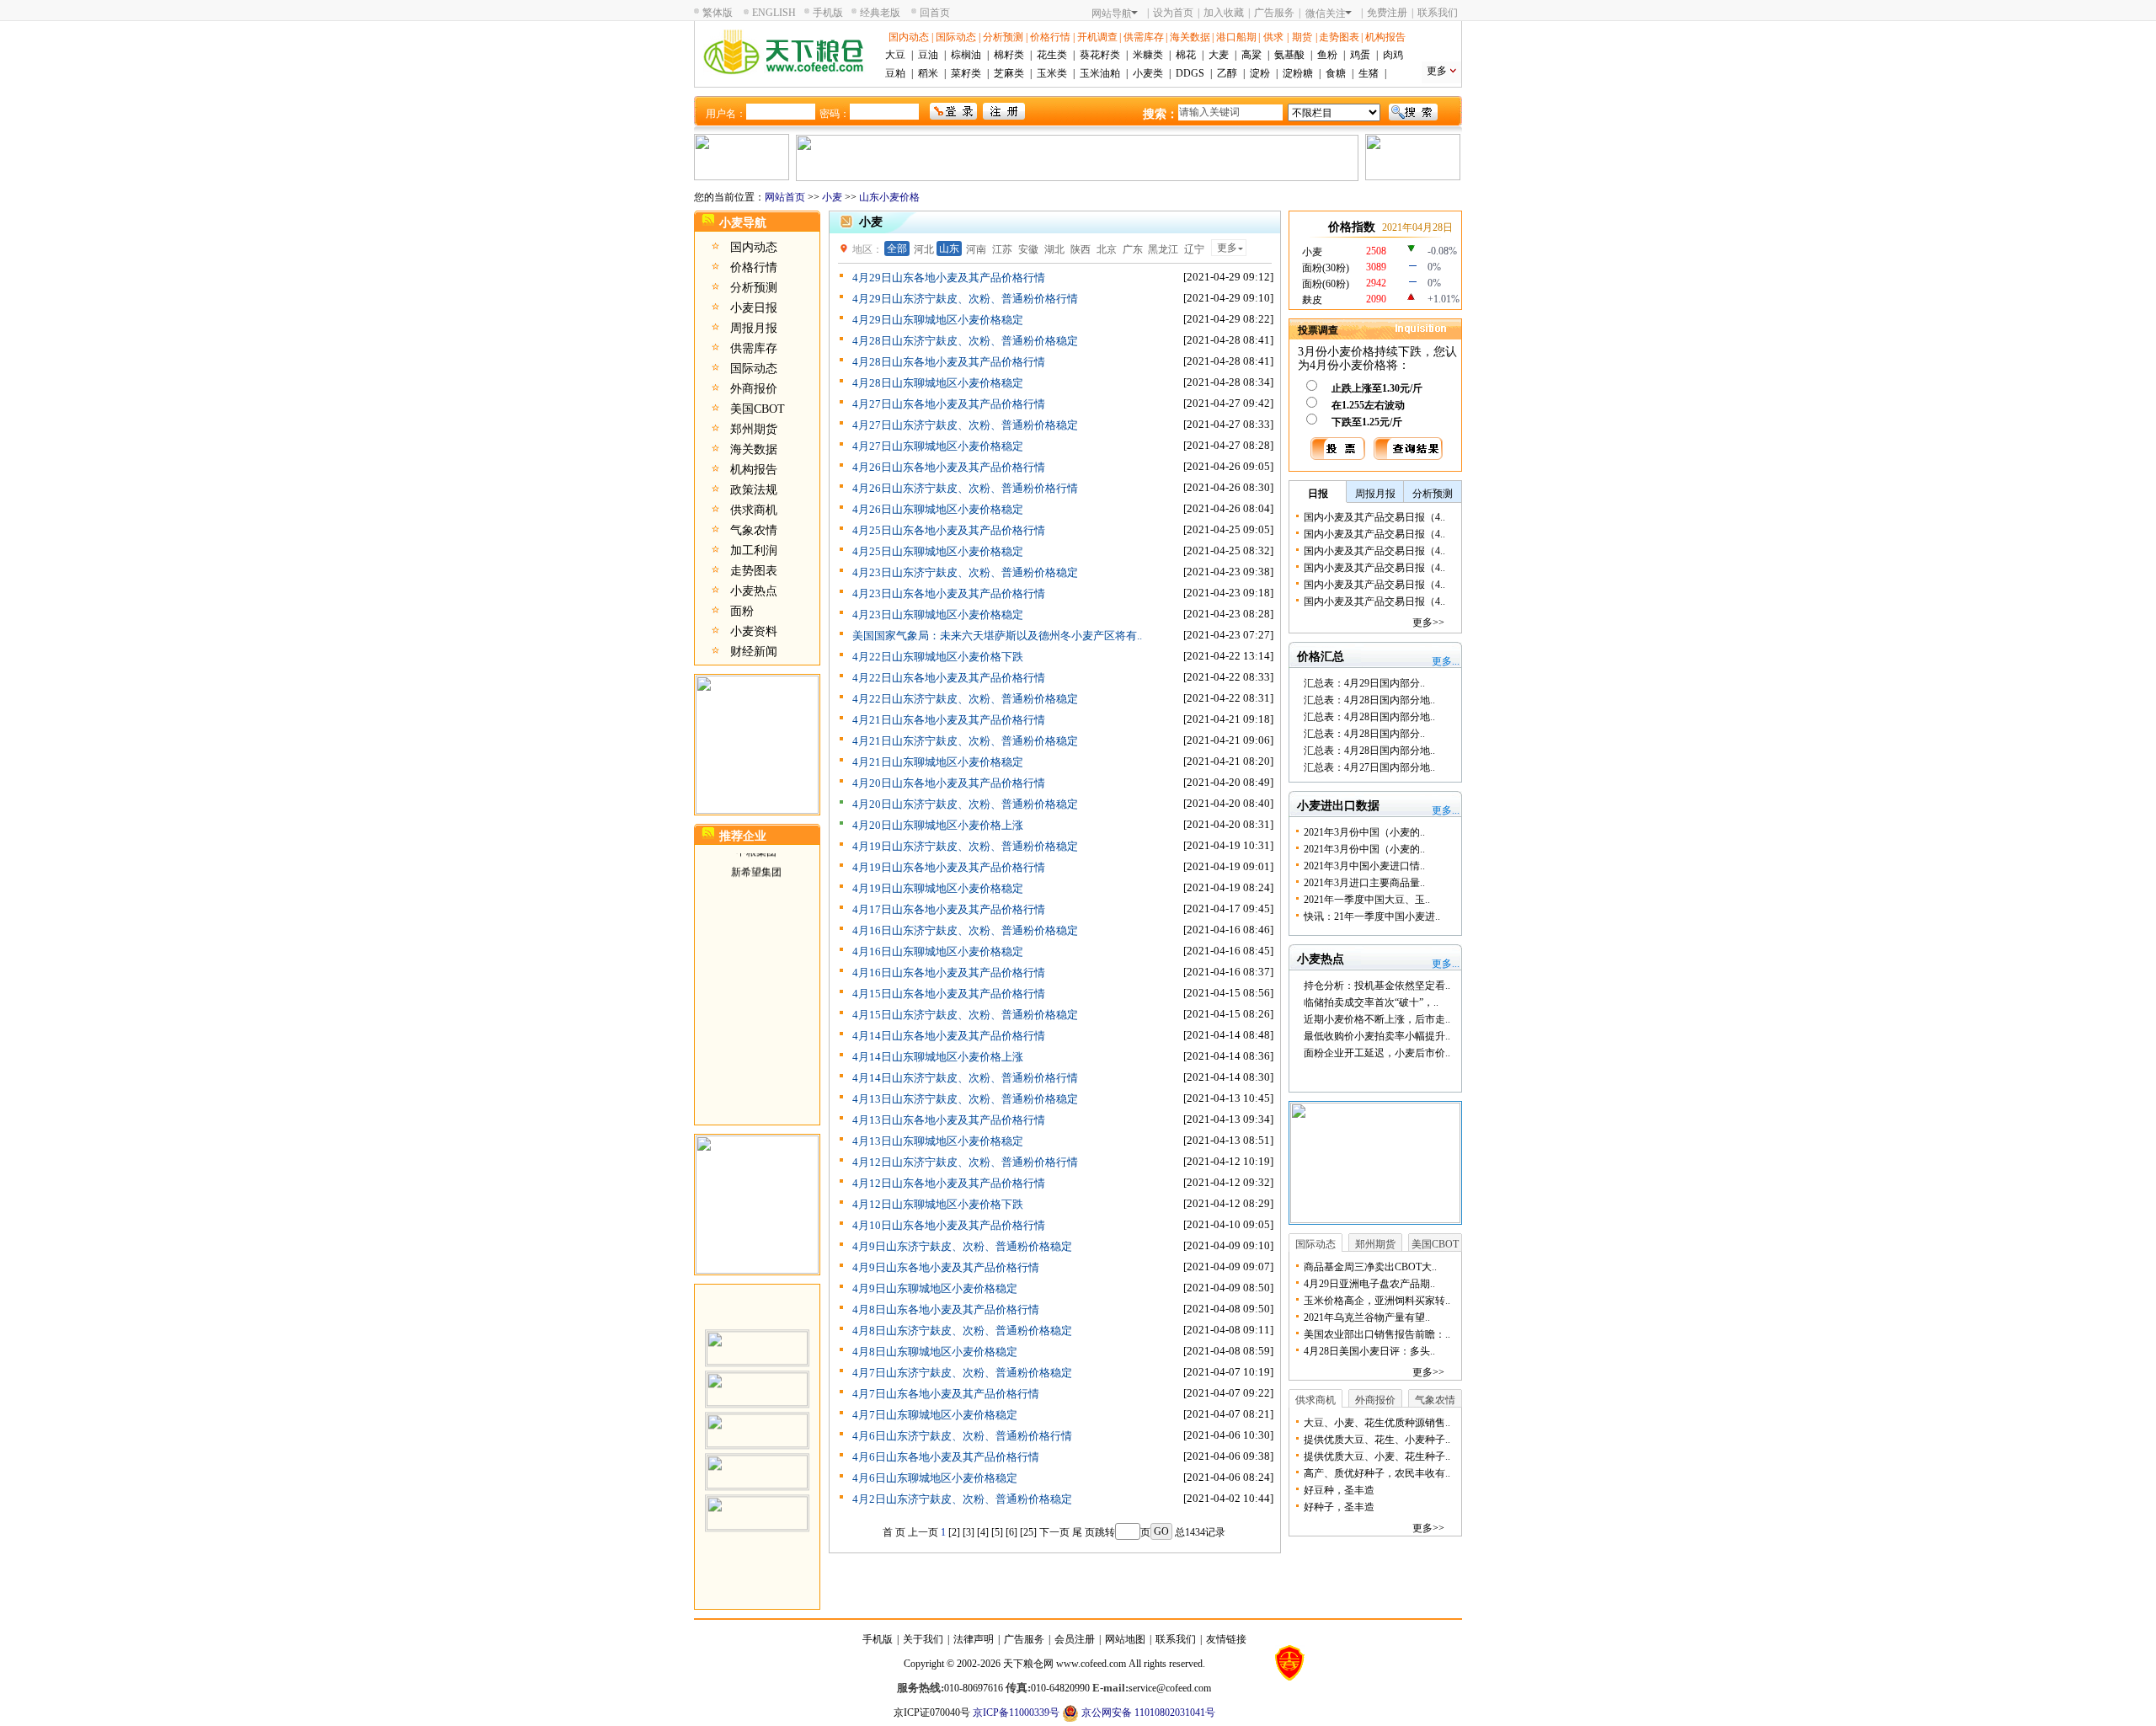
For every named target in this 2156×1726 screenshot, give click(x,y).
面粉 (742, 611)
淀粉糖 (1298, 73)
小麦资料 (754, 631)
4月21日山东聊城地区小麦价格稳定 (938, 762)
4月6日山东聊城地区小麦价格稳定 (935, 1478)
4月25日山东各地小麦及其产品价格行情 (949, 530)
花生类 (1052, 55)
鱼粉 (1327, 55)
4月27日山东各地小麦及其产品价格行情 (949, 404)
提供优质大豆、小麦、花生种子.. (1377, 1456)
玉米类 (1052, 73)
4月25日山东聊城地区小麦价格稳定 (938, 551)
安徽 (1028, 249)
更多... (1446, 661)
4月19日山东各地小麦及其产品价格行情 (949, 867)
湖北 (1054, 249)
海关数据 (1190, 37)
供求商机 (754, 510)
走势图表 (1339, 37)
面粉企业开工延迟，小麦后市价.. (1377, 1053)
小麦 (832, 197)
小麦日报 (754, 308)
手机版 (828, 13)
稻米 (928, 73)
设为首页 (1173, 13)
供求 (1273, 37)
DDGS (1190, 73)
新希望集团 (756, 856)
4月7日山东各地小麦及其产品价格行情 (946, 1394)
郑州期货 (754, 429)
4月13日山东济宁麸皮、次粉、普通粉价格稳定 (965, 1099)
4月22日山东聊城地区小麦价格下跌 (938, 657)
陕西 (1081, 249)
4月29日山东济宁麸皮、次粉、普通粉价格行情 (965, 299)
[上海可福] (757, 1332)
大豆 (895, 55)
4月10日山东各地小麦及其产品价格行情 (949, 1225)
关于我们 (923, 1639)
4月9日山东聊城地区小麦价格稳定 (935, 1288)
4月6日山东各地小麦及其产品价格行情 (946, 1457)
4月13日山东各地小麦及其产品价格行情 (949, 1120)
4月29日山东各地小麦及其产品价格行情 (949, 278)
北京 (1107, 249)
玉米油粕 (1100, 73)
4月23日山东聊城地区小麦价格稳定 (938, 615)
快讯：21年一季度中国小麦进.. (1372, 916)
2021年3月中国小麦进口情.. (1364, 866)
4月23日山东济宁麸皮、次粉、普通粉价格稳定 (965, 572)
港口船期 (1236, 37)
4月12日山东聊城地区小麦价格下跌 (938, 1204)
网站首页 (785, 197)
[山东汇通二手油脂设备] (757, 1456)
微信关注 (1326, 13)
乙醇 (1227, 73)
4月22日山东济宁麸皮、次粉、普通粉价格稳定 (965, 699)
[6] (1011, 1532)
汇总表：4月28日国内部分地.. (1369, 700)
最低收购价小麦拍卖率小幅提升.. (1377, 1036)
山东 (949, 248)
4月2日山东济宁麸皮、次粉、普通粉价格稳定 (962, 1499)
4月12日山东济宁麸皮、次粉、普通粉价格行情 (965, 1162)
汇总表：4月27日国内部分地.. (1369, 767)
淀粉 (1260, 73)
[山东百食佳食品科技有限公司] (757, 1373)
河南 (976, 249)
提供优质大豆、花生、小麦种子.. (1377, 1440)
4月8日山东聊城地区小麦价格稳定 (935, 1352)
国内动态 (909, 37)
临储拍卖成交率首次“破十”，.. (1371, 1002)
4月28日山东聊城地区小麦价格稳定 (938, 383)
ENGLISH (774, 13)
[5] (997, 1532)
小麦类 (1148, 73)
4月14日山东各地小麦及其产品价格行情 (949, 1036)
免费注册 (1387, 13)
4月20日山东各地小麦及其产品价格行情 (949, 783)
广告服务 (1274, 13)
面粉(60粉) (1326, 284)
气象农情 (754, 530)
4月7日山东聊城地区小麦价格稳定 (935, 1415)
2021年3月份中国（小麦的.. (1364, 832)
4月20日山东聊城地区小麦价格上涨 (938, 825)
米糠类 (1148, 55)
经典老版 (880, 13)
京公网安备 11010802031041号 (1147, 1713)
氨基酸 (1289, 55)
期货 (1302, 37)
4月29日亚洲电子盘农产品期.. (1369, 1284)
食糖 (1336, 73)
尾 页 (1083, 1532)
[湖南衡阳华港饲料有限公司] (757, 1414)
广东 (1133, 249)
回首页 (935, 13)
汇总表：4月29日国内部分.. (1364, 683)
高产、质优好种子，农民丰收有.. (1377, 1473)
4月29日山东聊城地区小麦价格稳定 (938, 320)
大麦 (1219, 55)
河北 (924, 249)
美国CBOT (758, 409)
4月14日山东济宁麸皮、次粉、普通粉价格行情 (965, 1078)
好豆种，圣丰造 (1339, 1490)
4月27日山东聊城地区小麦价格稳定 (938, 446)
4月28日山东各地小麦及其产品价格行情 (949, 362)
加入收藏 (1224, 13)
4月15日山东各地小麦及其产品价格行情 (949, 994)
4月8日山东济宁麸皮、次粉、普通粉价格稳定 (962, 1331)
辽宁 (1194, 249)
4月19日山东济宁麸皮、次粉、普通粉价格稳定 (965, 846)
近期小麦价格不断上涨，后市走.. (1377, 1019)
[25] (1028, 1532)
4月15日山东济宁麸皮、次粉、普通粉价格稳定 (965, 1015)
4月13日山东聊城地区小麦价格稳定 (938, 1141)
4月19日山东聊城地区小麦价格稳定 (938, 888)
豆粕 (895, 73)
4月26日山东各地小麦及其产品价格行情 (949, 467)
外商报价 (754, 389)
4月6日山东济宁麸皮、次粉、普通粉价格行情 (962, 1436)
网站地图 (1125, 1639)
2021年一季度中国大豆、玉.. (1367, 900)
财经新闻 (754, 652)
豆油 (928, 55)
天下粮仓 (1023, 1664)
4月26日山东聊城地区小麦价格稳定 (938, 509)
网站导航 (1112, 13)
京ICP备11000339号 (1016, 1713)
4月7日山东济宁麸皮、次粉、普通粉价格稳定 (962, 1373)
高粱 (1251, 55)
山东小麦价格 (889, 197)
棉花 (1186, 55)
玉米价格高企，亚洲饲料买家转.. (1377, 1301)
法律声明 (974, 1639)
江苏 (1002, 249)
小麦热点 (754, 591)
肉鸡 (1393, 55)
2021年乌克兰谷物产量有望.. (1367, 1317)
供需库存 (1144, 37)
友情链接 (1226, 1639)
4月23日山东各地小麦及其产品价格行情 (949, 593)
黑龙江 (1163, 249)
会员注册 (1075, 1639)
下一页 (1054, 1532)
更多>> (1428, 623)
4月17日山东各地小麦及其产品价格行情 (949, 909)
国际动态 (956, 37)
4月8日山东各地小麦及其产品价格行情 (946, 1309)
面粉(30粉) (1326, 268)
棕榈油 (966, 55)
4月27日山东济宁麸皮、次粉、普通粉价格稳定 (965, 425)
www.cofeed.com (1091, 1664)
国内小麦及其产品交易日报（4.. (1374, 517)
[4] (983, 1532)
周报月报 (754, 328)
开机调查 (1097, 37)
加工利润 (754, 550)
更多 (1437, 71)
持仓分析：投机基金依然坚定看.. (1377, 986)
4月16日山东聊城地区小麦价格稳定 (938, 951)
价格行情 (1050, 37)
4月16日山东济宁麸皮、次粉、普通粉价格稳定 (965, 930)
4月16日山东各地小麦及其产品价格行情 (949, 973)
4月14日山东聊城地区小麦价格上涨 (938, 1057)
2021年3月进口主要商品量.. (1364, 883)
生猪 (1369, 73)
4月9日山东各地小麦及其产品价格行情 (946, 1267)
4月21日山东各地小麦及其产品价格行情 (949, 720)
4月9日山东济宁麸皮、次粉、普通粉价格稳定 (962, 1246)
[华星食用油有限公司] (757, 1497)
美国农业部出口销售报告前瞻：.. (1377, 1334)
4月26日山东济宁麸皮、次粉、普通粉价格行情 (965, 488)
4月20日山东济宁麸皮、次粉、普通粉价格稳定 (965, 804)
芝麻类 (1009, 73)
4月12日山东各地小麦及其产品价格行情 (949, 1183)
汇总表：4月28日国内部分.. (1364, 734)
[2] (954, 1532)
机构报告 (1385, 37)
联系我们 (1438, 13)
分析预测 (1003, 37)
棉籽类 (1009, 55)
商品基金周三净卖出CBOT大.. (1370, 1267)
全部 (897, 248)
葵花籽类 (1100, 55)
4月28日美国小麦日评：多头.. (1369, 1351)
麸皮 (1312, 300)
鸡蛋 (1360, 55)
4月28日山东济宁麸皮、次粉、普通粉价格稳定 (965, 341)
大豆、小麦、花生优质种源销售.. (1377, 1423)
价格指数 (1352, 227)
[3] (969, 1532)
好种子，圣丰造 (1339, 1507)
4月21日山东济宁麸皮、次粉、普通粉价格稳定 (965, 741)
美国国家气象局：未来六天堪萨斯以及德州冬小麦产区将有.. (997, 636)
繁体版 (718, 13)
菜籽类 (966, 73)
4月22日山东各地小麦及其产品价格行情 (949, 678)
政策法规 (754, 490)
